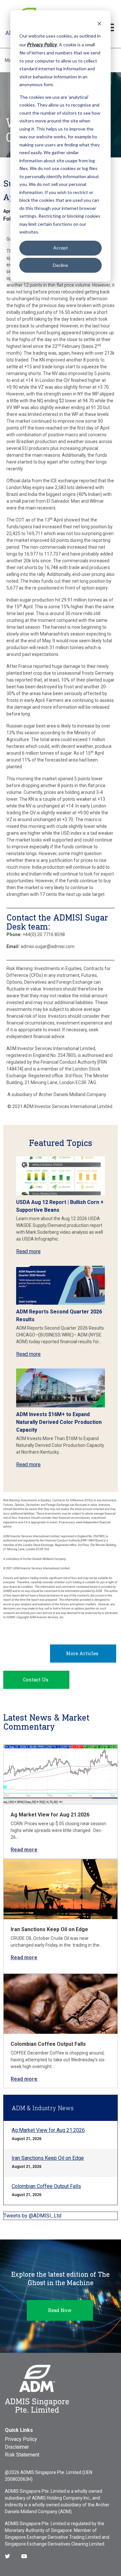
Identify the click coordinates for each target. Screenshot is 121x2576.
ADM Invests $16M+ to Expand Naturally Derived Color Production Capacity (59, 1422)
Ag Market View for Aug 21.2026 (50, 1815)
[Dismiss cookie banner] (99, 23)
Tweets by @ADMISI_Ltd (32, 2216)
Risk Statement (22, 2455)
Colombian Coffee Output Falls (48, 2044)
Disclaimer (17, 2447)
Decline (60, 265)
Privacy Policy (21, 2439)
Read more (28, 1251)
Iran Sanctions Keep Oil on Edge (49, 1929)
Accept (61, 248)
